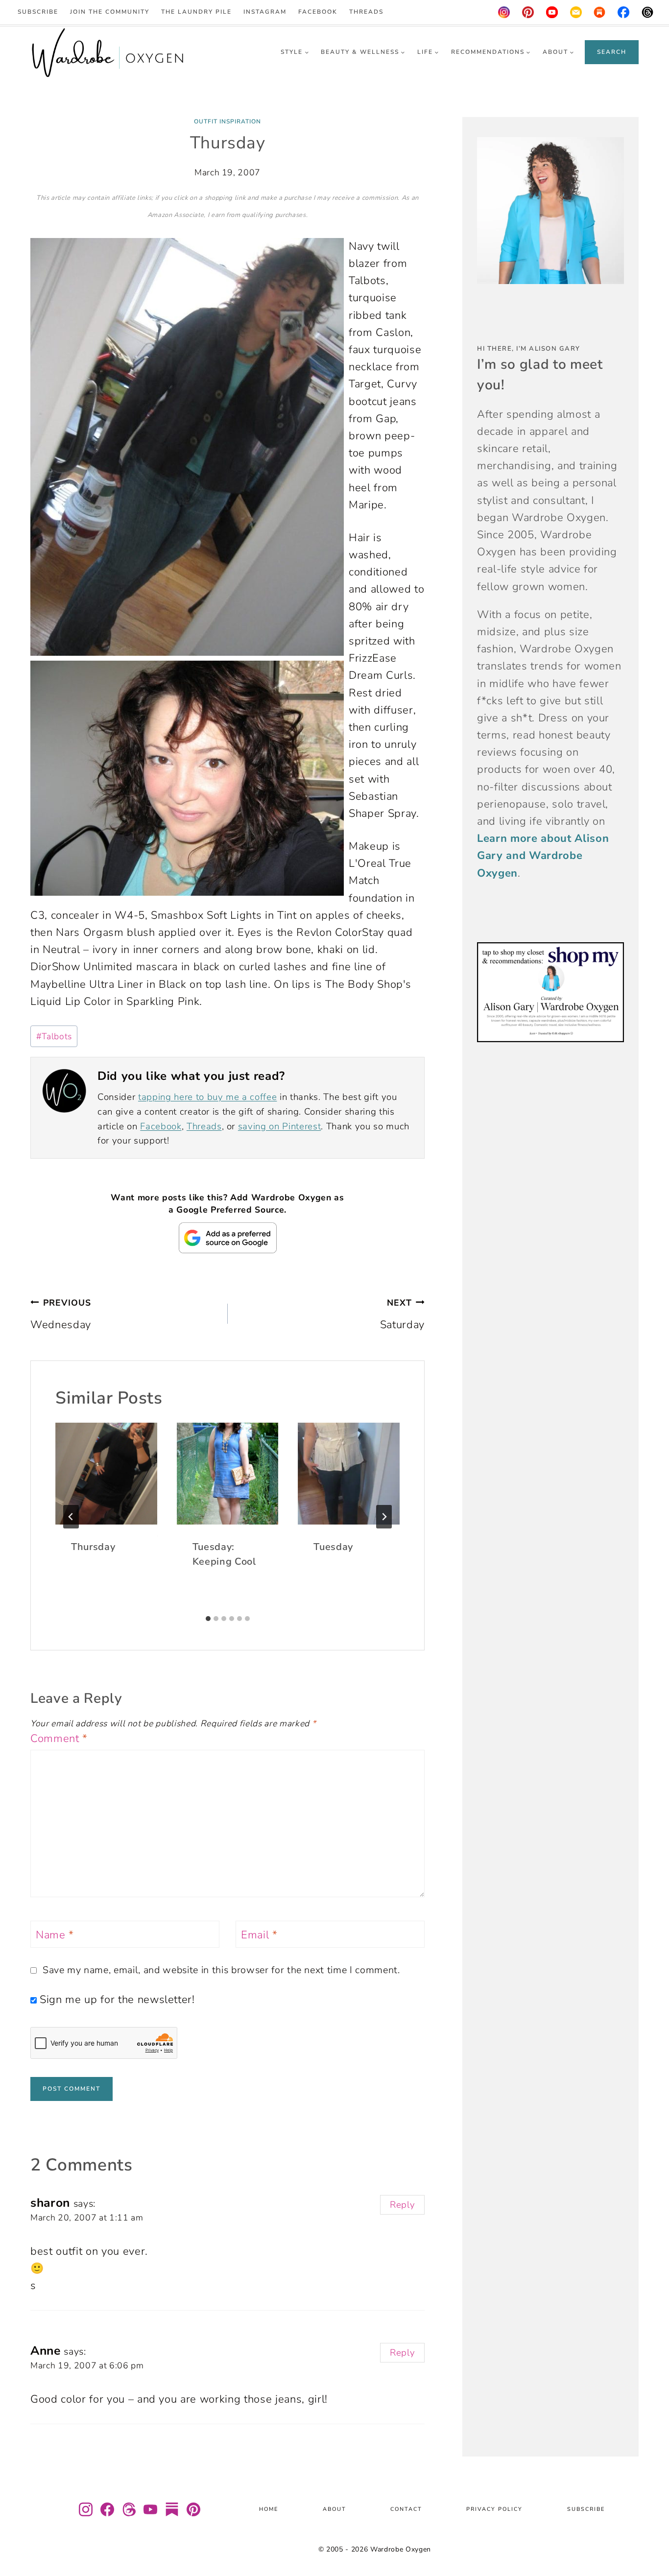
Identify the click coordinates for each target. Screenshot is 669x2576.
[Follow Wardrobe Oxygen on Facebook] (107, 2509)
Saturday (402, 1314)
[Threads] (647, 12)
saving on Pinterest (280, 1126)
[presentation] (106, 1474)
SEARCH (612, 52)
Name (55, 1935)
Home (269, 2510)
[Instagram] (504, 12)
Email (259, 1935)
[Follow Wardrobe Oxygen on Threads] (129, 2509)
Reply (402, 2205)
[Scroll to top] (649, 2540)
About (334, 2510)
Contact (406, 2510)
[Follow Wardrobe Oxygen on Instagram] (86, 2509)
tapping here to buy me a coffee (207, 1097)
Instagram (265, 12)
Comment (59, 1739)
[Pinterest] (528, 12)
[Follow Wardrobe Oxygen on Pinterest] (193, 2509)
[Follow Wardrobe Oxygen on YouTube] (150, 2509)
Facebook (318, 12)
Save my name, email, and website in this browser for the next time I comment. (221, 1970)
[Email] (576, 12)
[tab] (208, 1619)
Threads (366, 12)
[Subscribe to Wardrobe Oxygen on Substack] (172, 2509)
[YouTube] (552, 12)
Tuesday (333, 1547)
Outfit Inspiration (227, 121)
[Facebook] (624, 12)
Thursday (93, 1547)
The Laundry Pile (196, 12)
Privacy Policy (494, 2510)
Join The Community (110, 12)
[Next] (384, 1517)
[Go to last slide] (71, 1517)
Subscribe (38, 12)
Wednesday (61, 1314)
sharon (50, 2203)
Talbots (54, 1036)
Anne (46, 2351)
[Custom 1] (600, 12)
